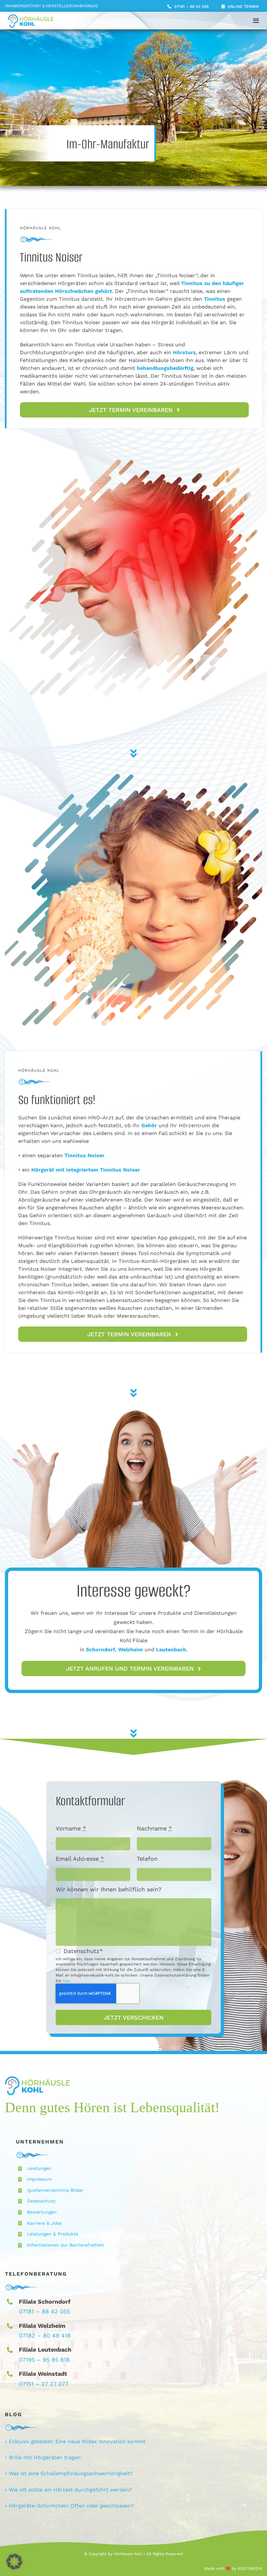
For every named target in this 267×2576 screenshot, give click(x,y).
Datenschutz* (83, 1951)
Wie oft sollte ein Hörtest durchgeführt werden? (70, 2490)
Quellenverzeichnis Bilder (55, 2190)
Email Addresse (80, 1859)
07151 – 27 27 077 (44, 2384)
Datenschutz (41, 2201)
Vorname (71, 1828)
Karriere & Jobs (44, 2223)
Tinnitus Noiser (120, 1170)
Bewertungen (42, 2212)
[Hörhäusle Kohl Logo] (31, 17)
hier (66, 1981)
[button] (14, 2562)
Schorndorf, (102, 1650)
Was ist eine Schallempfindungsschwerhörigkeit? (71, 2473)
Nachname (154, 1828)
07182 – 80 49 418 (45, 2335)
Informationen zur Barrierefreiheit (65, 2245)
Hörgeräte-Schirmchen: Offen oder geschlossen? (71, 2506)
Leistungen (39, 2168)
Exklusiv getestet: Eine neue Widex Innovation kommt (77, 2441)
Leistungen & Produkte (53, 2234)
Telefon (147, 1859)
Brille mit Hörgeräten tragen (45, 2457)
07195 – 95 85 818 (44, 2360)
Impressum (39, 2179)
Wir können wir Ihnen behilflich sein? (109, 1889)
